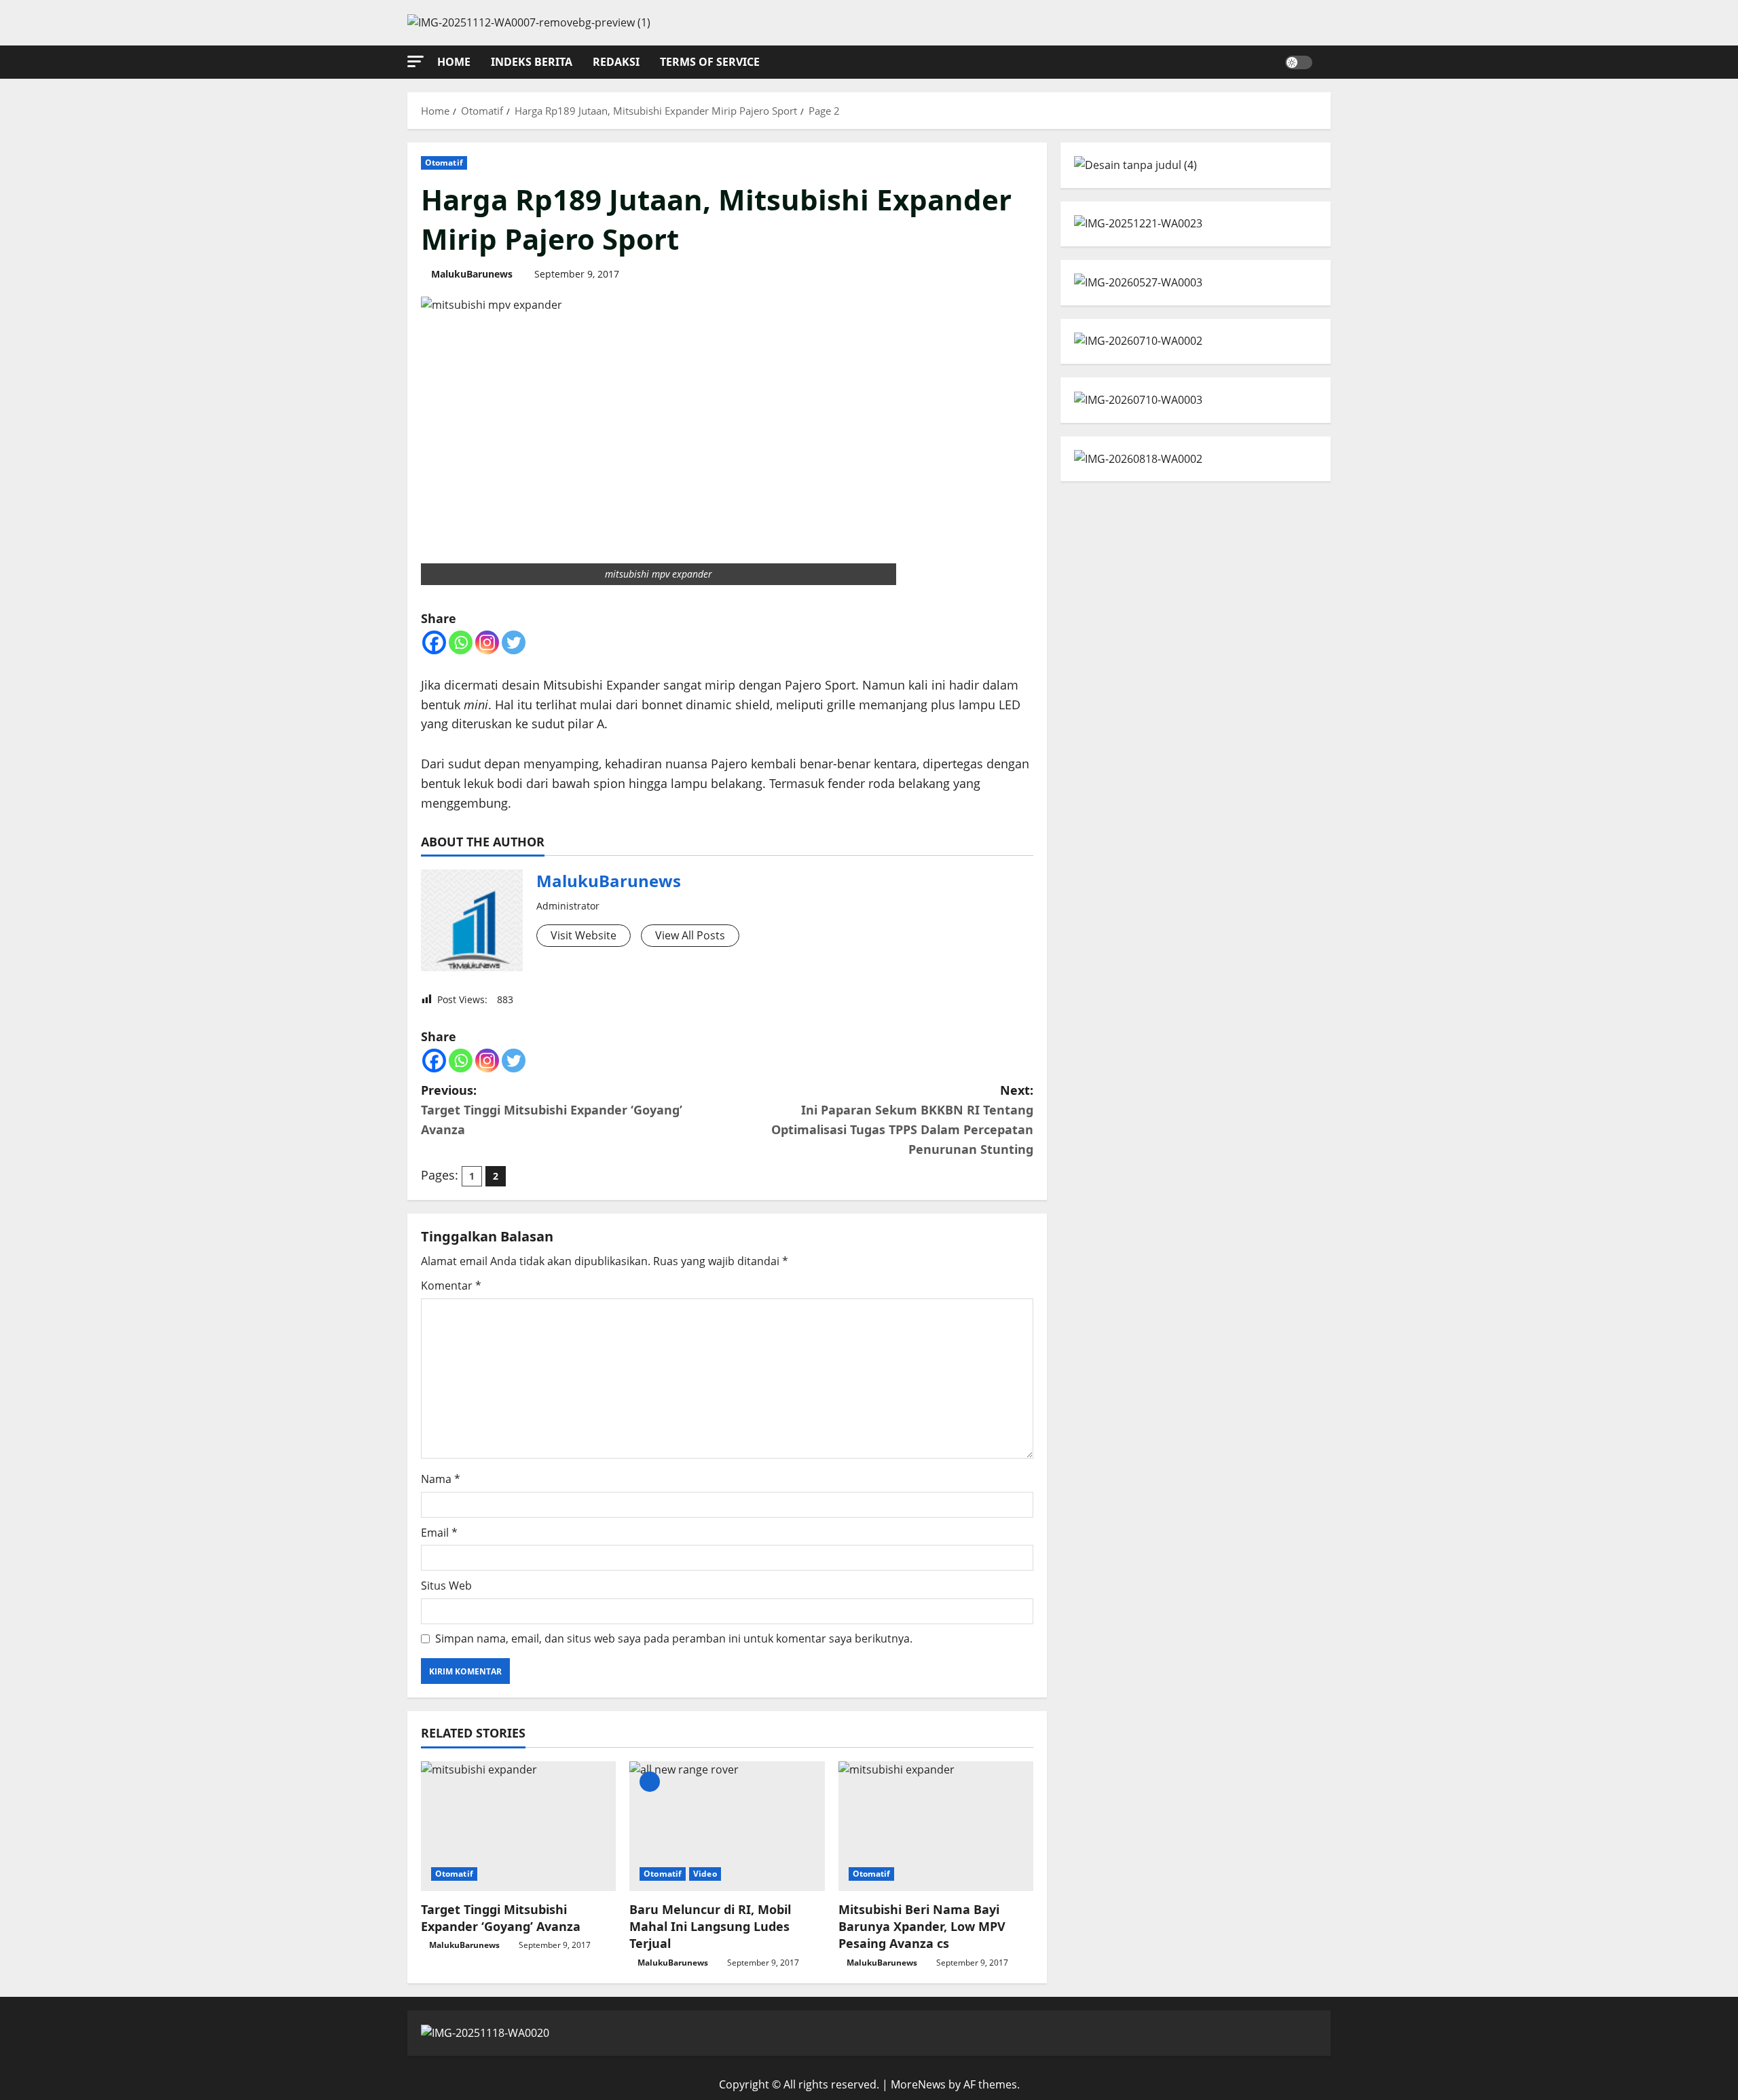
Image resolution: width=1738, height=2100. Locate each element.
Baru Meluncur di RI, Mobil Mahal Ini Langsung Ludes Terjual (710, 1926)
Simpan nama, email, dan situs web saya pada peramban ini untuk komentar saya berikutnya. (674, 1638)
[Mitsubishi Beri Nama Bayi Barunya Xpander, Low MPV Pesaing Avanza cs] (936, 1826)
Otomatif (444, 163)
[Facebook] (434, 642)
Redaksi (616, 62)
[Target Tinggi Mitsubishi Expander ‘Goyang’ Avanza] (518, 1826)
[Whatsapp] (461, 642)
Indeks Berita (532, 62)
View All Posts (690, 935)
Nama (441, 1479)
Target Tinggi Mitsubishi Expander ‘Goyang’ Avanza (501, 1918)
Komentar (451, 1286)
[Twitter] (514, 642)
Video (705, 1874)
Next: (902, 1119)
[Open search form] (1327, 62)
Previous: (552, 1110)
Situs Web (446, 1586)
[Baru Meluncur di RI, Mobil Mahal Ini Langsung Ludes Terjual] (727, 1826)
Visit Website (584, 935)
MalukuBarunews (472, 274)
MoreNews (918, 2084)
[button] (415, 61)
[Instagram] (487, 642)
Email (439, 1533)
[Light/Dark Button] (1299, 62)
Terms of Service (710, 62)
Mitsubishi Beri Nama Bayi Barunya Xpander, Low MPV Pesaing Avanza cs (922, 1926)
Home (454, 62)
